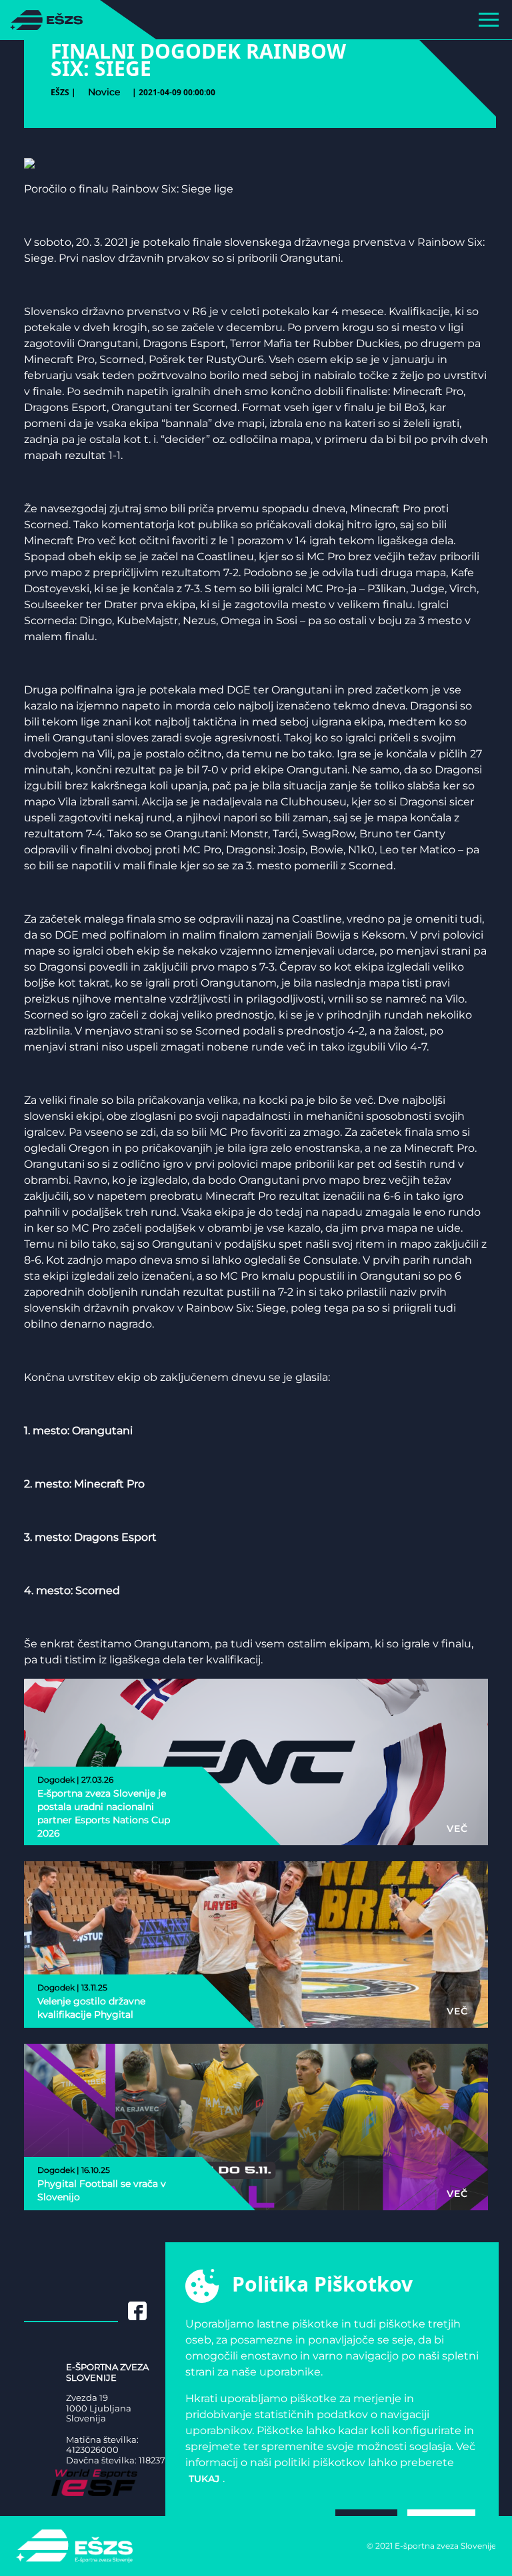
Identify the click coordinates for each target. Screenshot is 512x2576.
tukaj (204, 2479)
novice (104, 92)
